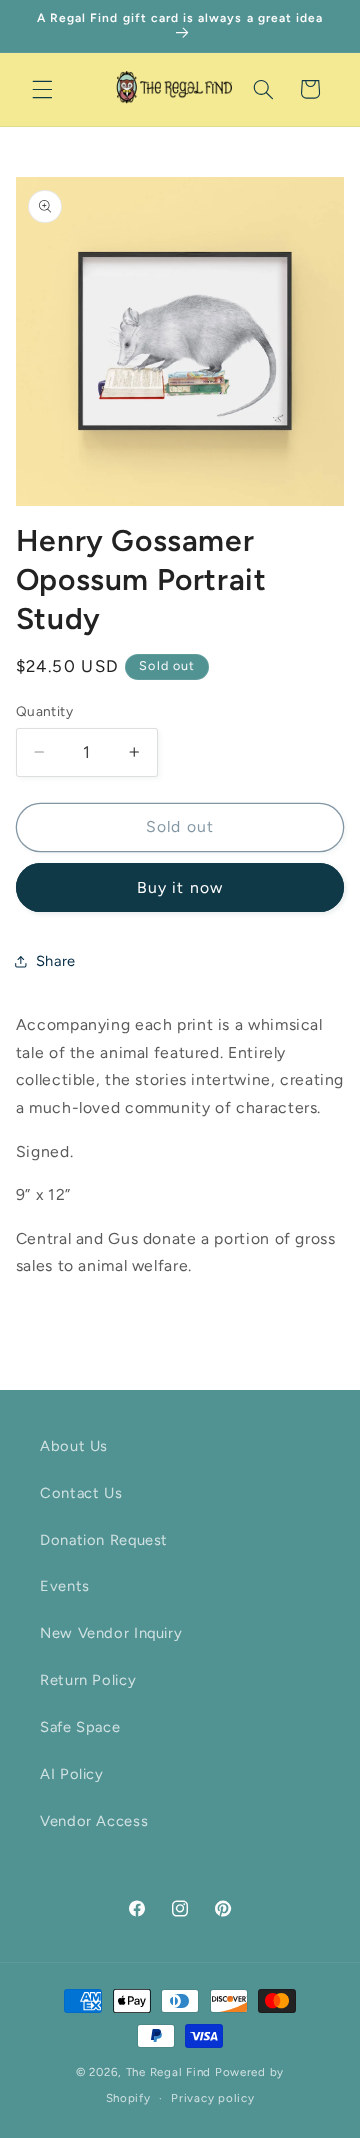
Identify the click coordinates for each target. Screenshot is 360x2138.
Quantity (44, 711)
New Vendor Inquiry (111, 1633)
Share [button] (56, 961)
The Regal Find (168, 2072)
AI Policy (72, 1774)
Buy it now (180, 887)
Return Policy (88, 1680)
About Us (74, 1446)
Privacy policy (212, 2098)
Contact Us (81, 1493)
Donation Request (104, 1540)
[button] (42, 89)
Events (65, 1586)
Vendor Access (94, 1821)
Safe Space (80, 1727)
